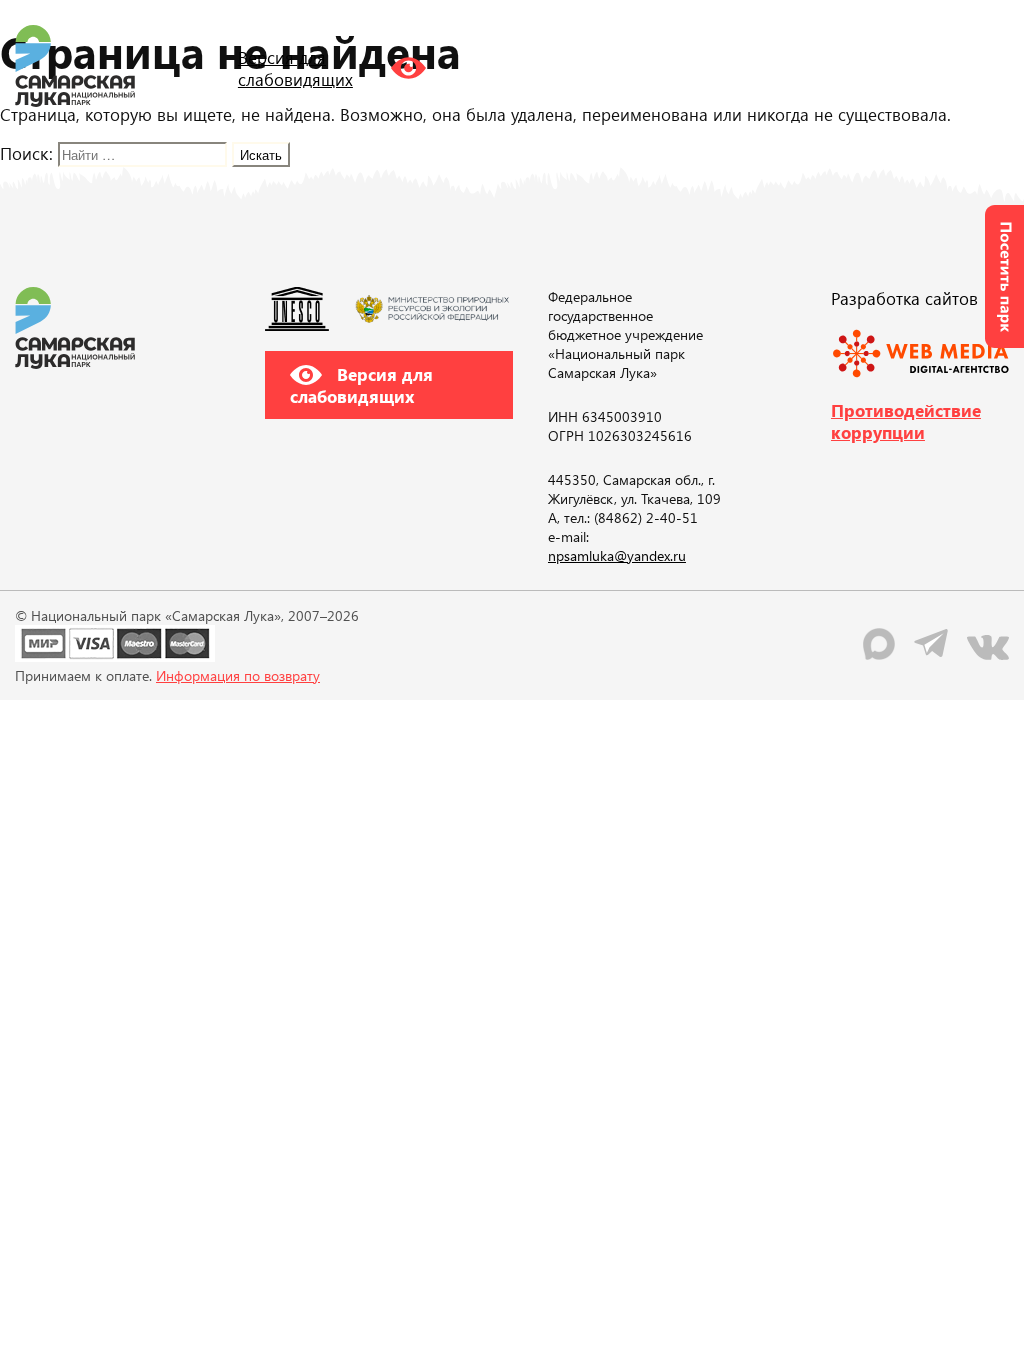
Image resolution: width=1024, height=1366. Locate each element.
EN (859, 65)
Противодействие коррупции (906, 421)
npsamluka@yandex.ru (617, 555)
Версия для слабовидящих (361, 385)
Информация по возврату (238, 675)
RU (819, 65)
